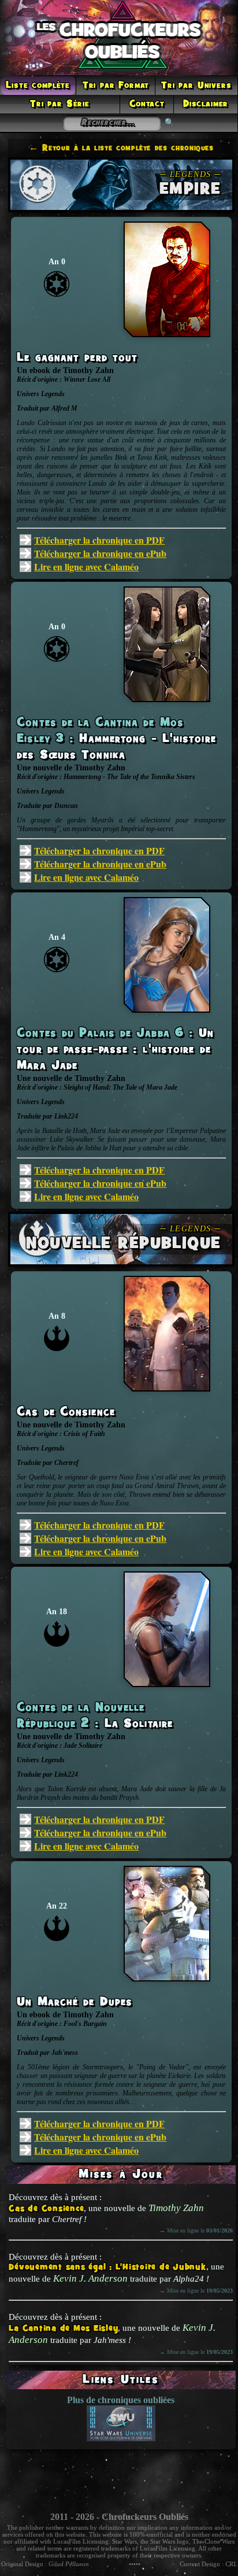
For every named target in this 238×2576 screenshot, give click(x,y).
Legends (53, 394)
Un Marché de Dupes (75, 2002)
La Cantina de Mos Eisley (63, 2329)
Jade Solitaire (83, 1745)
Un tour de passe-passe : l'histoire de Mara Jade (115, 1050)
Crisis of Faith (84, 1434)
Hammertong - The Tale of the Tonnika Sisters (129, 777)
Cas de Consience (46, 2209)
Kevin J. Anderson (90, 2278)
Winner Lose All (87, 379)
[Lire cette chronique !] (167, 334)
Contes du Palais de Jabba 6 (103, 1034)
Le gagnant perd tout (77, 358)
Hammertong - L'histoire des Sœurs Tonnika (116, 747)
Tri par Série (60, 104)
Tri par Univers (196, 86)
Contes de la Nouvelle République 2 (81, 1716)
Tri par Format (116, 86)
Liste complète (38, 86)
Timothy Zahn (176, 2208)
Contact (147, 104)
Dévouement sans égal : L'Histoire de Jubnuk (107, 2267)
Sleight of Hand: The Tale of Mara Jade (120, 1087)
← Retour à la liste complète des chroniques (121, 148)
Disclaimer (206, 104)
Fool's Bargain (85, 2024)
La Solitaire (139, 1724)
